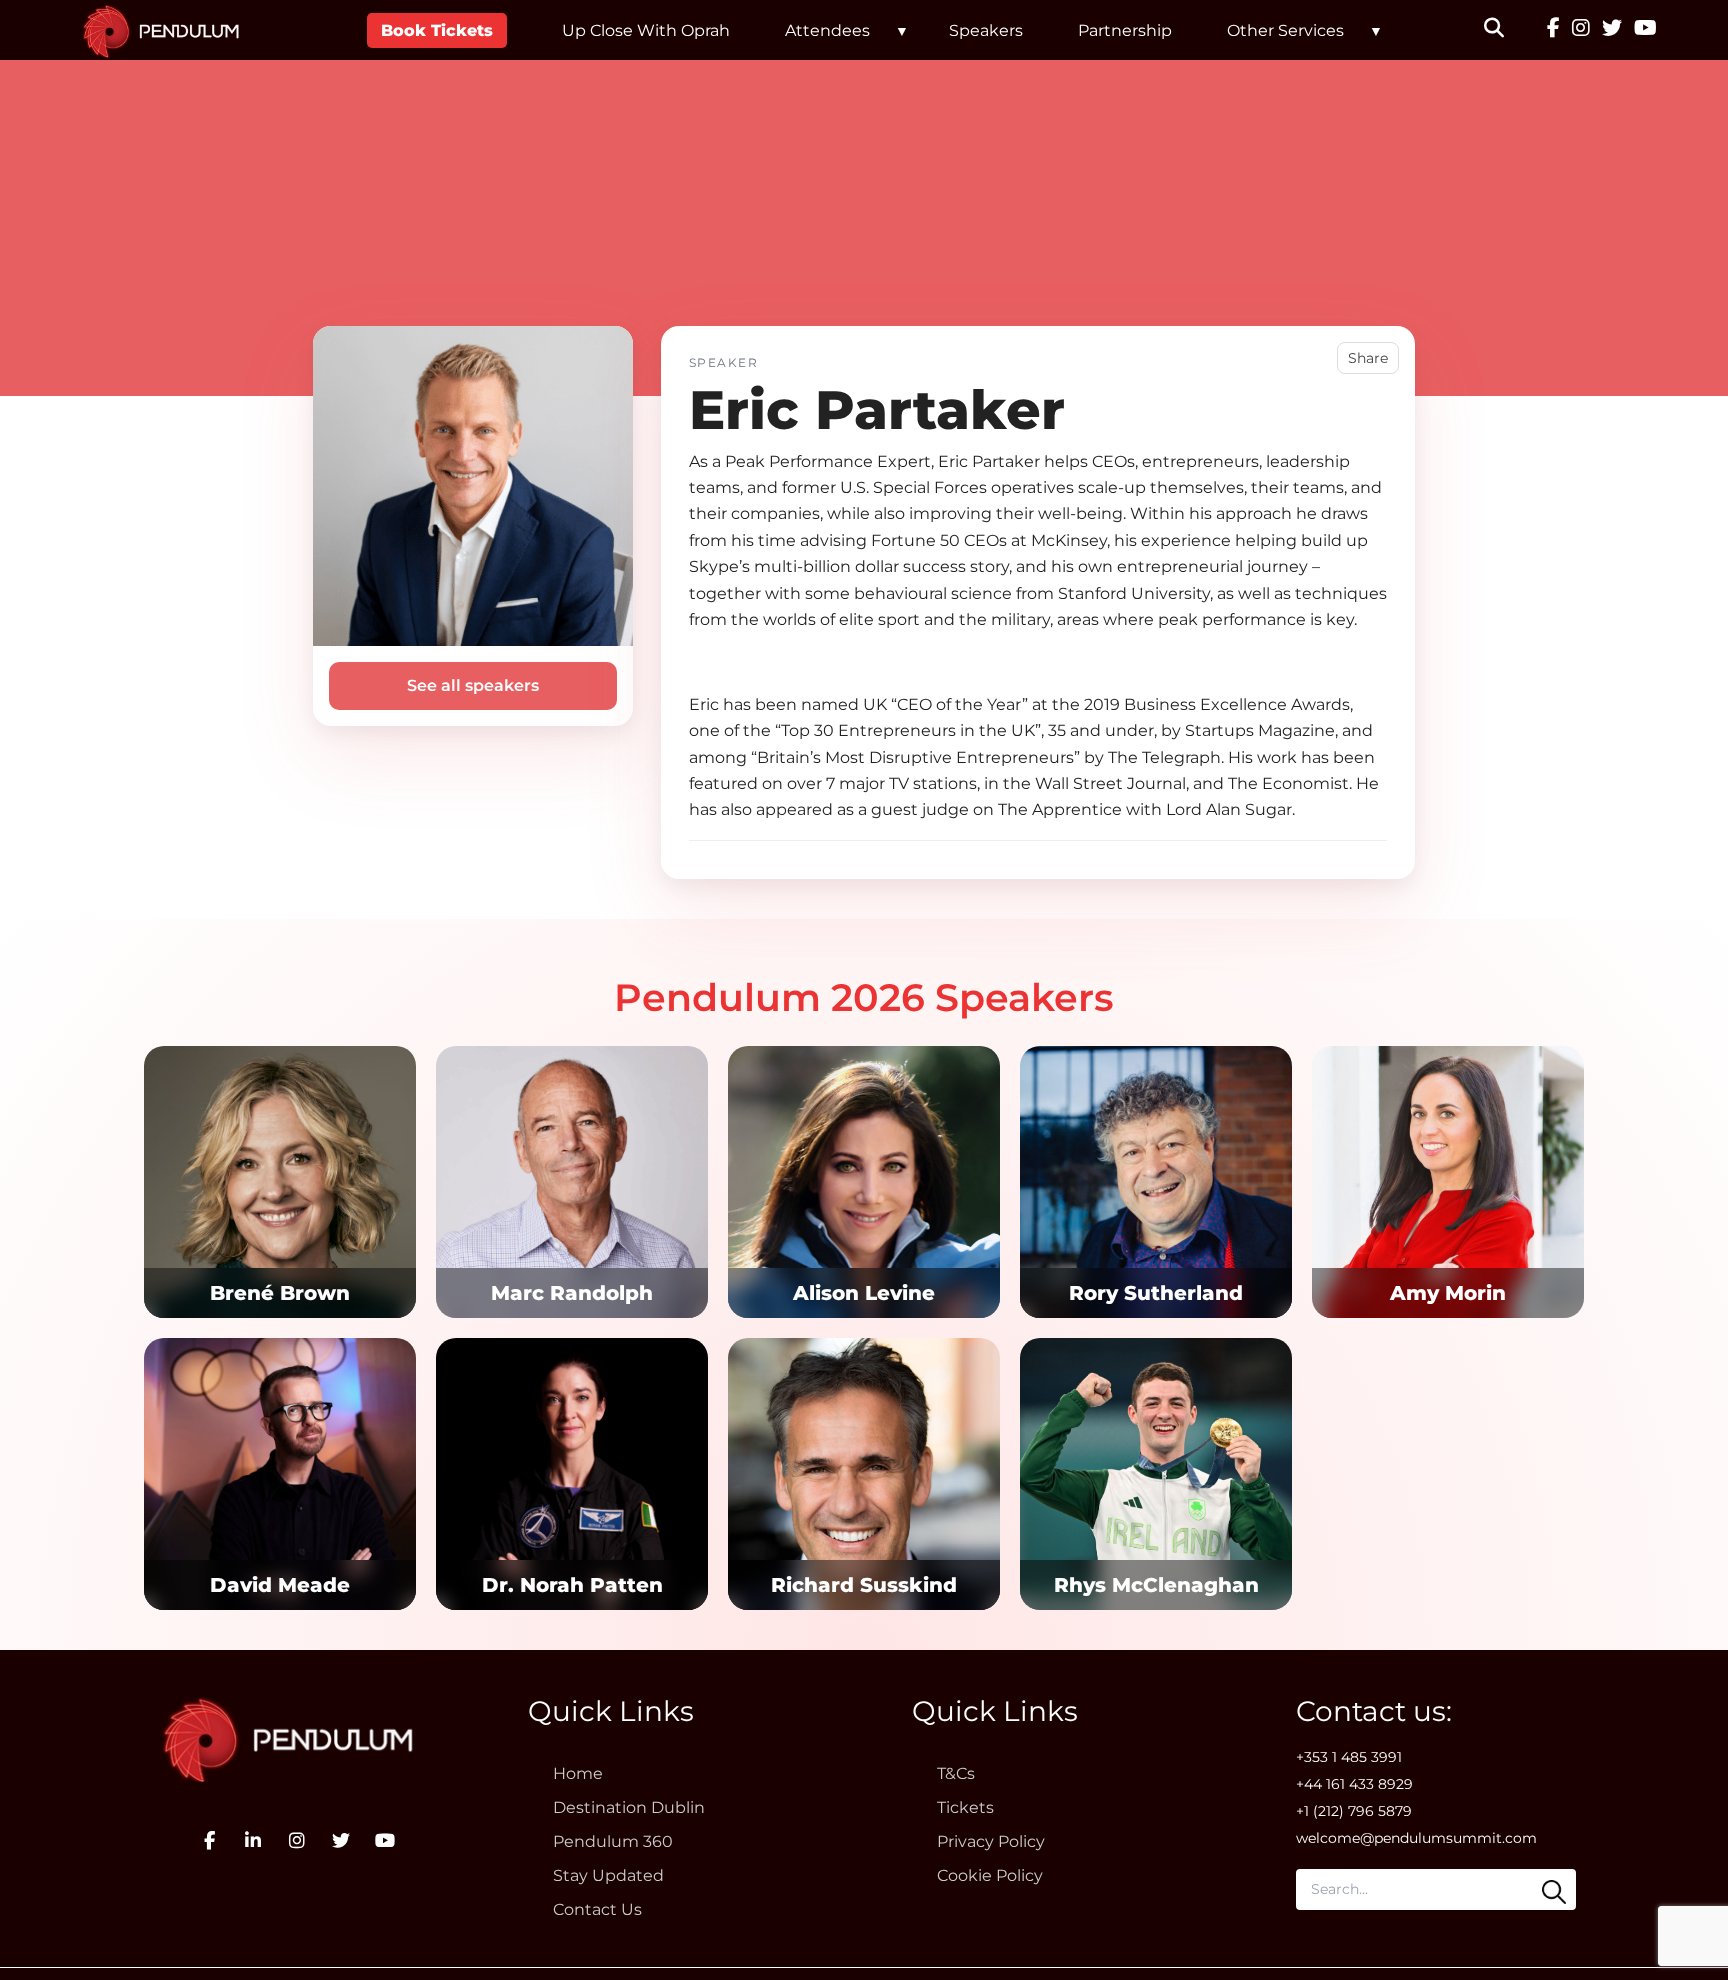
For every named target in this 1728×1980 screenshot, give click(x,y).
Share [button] (1368, 358)
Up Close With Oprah (646, 30)
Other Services (1285, 30)
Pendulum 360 (613, 1841)
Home (578, 1773)
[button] (1506, 30)
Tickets (965, 1807)
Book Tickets (437, 30)
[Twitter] (1612, 30)
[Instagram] (1581, 30)
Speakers (986, 30)
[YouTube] (1645, 30)
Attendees (827, 30)
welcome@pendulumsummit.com (1416, 1838)
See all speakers (473, 685)
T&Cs (956, 1773)
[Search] (1554, 1892)
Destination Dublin (629, 1807)
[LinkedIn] (253, 1841)
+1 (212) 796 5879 (1354, 1811)
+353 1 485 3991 (1349, 1757)
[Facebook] (1553, 30)
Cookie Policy (990, 1875)
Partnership (1125, 30)
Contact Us (597, 1909)
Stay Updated (608, 1875)
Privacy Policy (991, 1841)
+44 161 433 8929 (1354, 1784)
